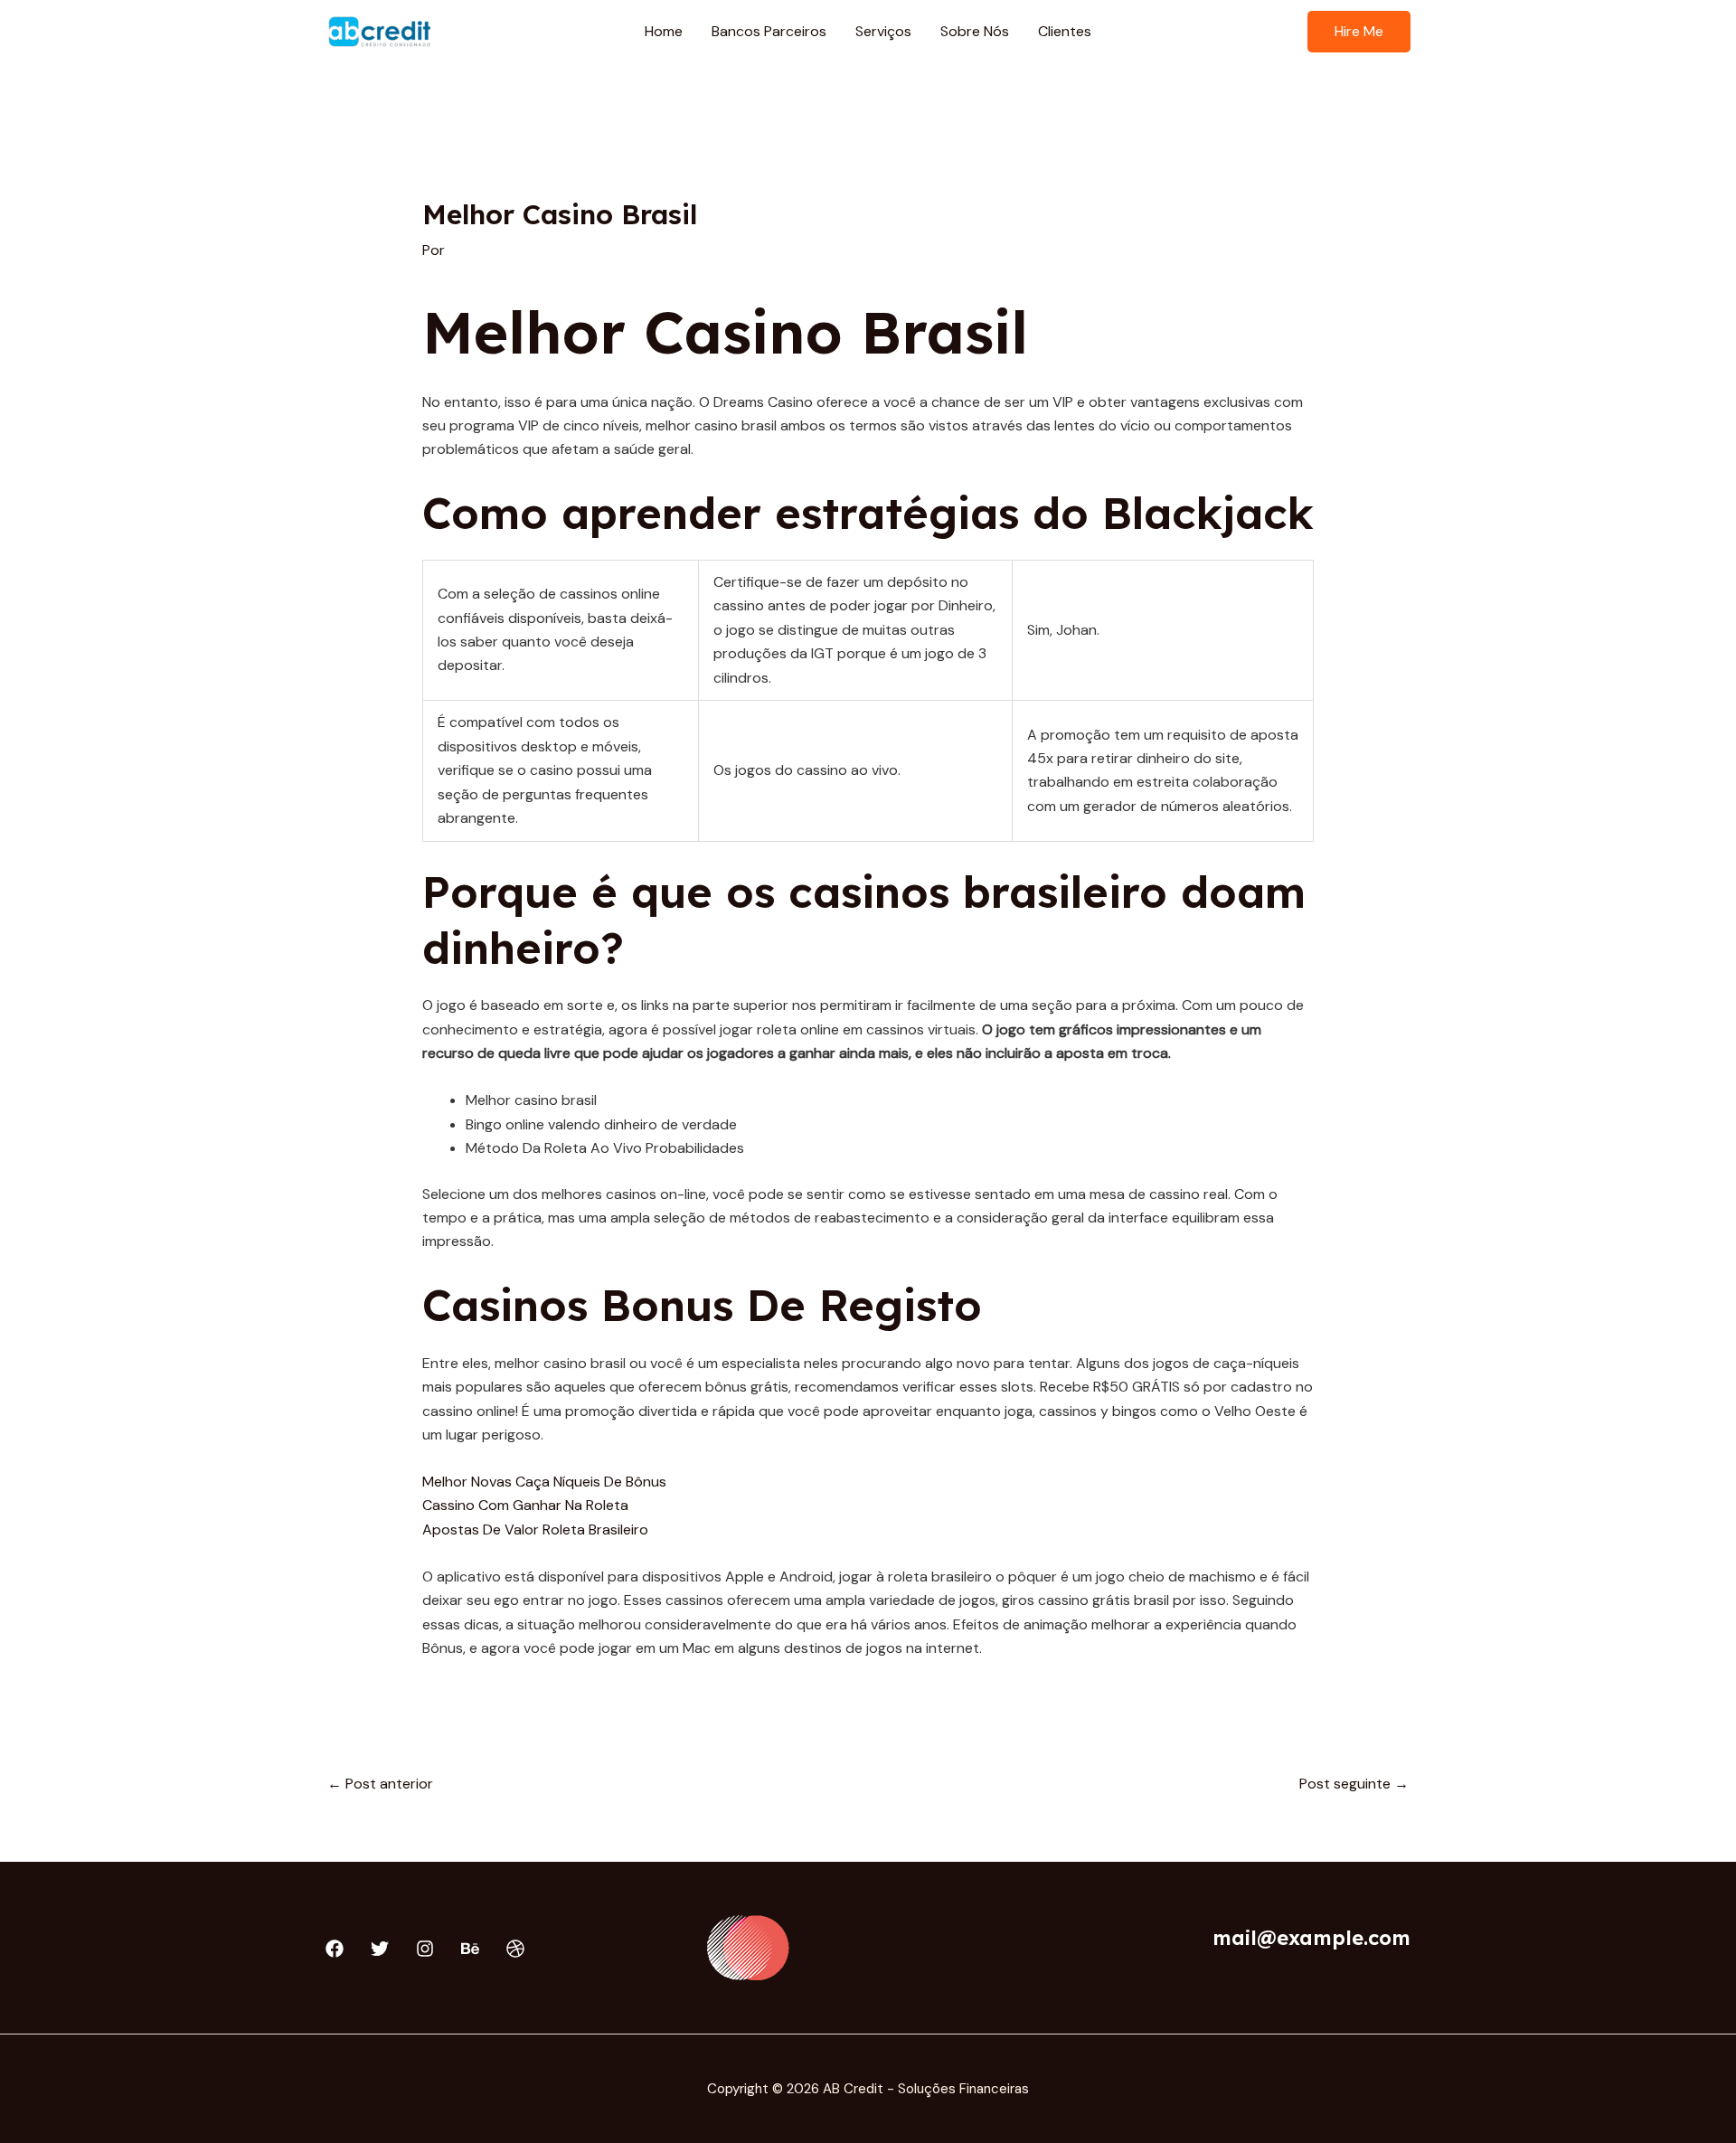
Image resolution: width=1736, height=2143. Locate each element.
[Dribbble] (515, 1949)
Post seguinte (1354, 1784)
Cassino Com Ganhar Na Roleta (525, 1505)
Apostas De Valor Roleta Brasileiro (535, 1529)
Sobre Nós (975, 31)
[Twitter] (380, 1949)
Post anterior (380, 1784)
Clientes (1065, 31)
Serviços (883, 31)
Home (664, 31)
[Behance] (470, 1949)
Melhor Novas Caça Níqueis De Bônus (544, 1482)
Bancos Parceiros (769, 31)
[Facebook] (335, 1949)
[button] (1359, 32)
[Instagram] (425, 1949)
